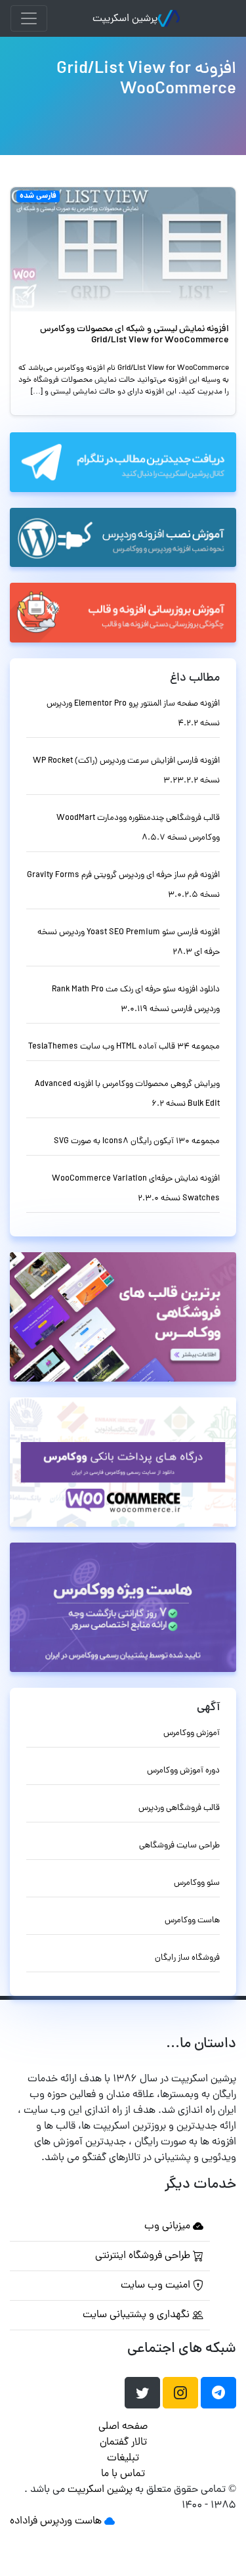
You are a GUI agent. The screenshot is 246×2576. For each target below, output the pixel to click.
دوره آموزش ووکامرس (183, 1771)
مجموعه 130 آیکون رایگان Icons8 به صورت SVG (137, 1141)
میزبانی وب (169, 2226)
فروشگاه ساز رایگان (187, 1958)
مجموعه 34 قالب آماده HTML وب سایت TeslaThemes (124, 1047)
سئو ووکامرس (197, 1883)
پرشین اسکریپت (125, 19)
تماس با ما (123, 2474)
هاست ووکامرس (192, 1921)
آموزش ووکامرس (192, 1733)
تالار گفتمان (123, 2443)
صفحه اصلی (123, 2427)
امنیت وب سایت (157, 2286)
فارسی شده (38, 196)
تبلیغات (123, 2458)
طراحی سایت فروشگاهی (179, 1846)
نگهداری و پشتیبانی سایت (137, 2315)
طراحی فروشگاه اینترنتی (144, 2256)
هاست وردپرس (71, 2521)
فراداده (24, 2521)
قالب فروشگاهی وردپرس (179, 1808)
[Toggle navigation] (29, 18)
